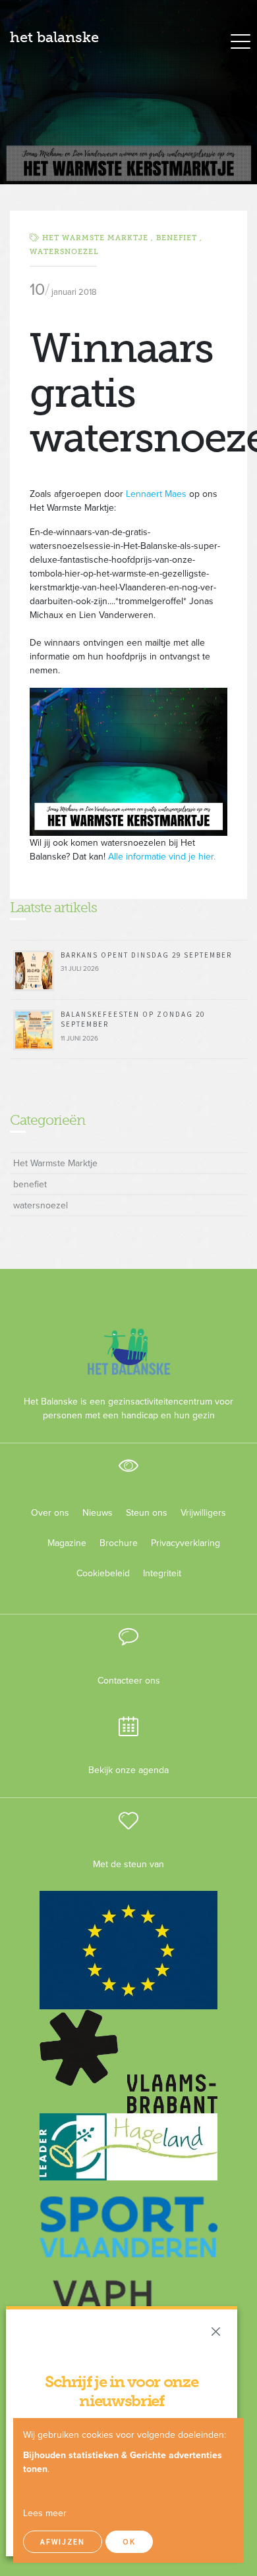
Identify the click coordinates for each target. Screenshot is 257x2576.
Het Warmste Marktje (55, 1163)
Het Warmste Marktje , (99, 238)
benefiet (30, 1184)
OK (129, 2541)
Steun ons (147, 1513)
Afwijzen (63, 2541)
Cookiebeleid (103, 1573)
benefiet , (179, 238)
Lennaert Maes (156, 494)
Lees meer (45, 2513)
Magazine (67, 1543)
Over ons (50, 1513)
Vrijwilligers (203, 1513)
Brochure (119, 1543)
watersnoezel (64, 252)
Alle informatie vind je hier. (162, 857)
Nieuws (98, 1513)
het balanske (54, 37)
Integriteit (162, 1573)
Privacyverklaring (181, 1543)
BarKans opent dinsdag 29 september (146, 955)
